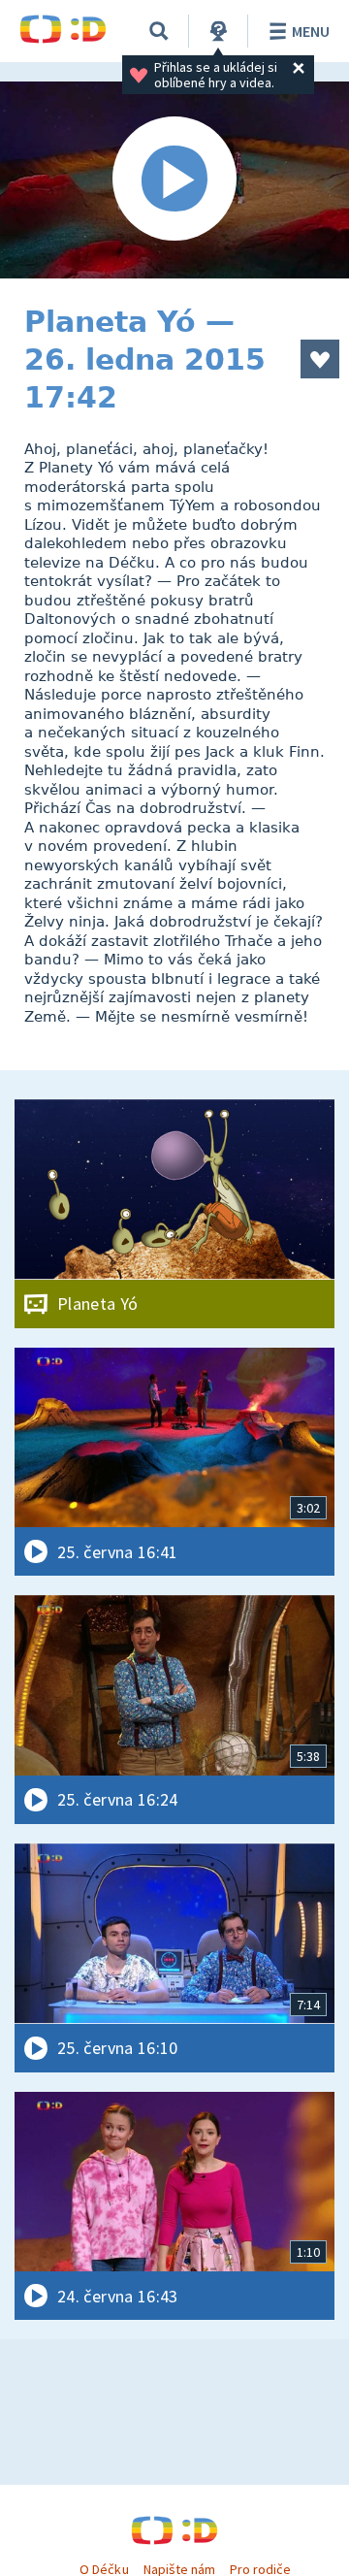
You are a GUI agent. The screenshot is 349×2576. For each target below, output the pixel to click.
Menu (311, 31)
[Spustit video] (174, 180)
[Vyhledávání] (159, 31)
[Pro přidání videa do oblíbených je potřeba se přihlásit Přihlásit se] (320, 359)
